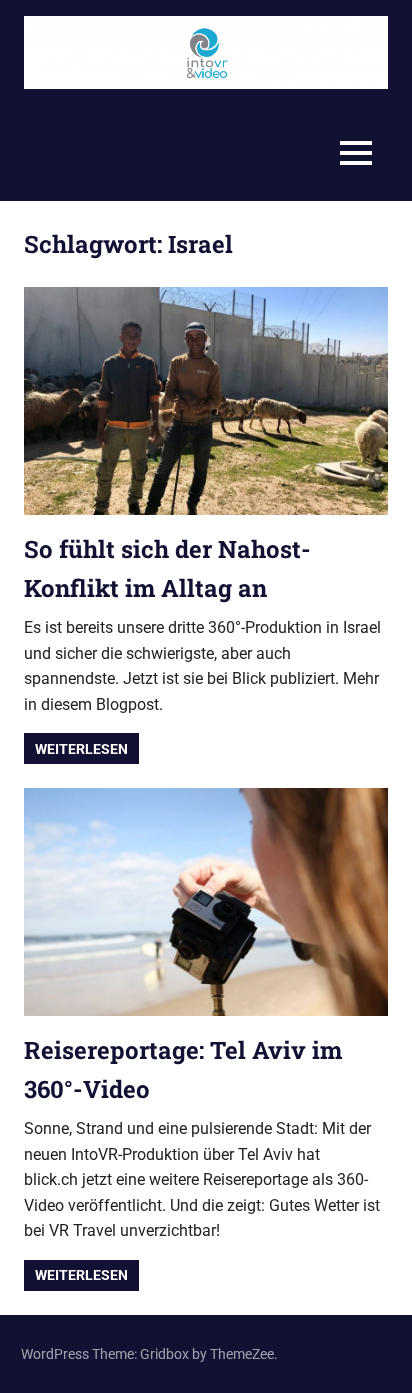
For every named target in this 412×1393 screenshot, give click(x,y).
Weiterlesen (81, 749)
